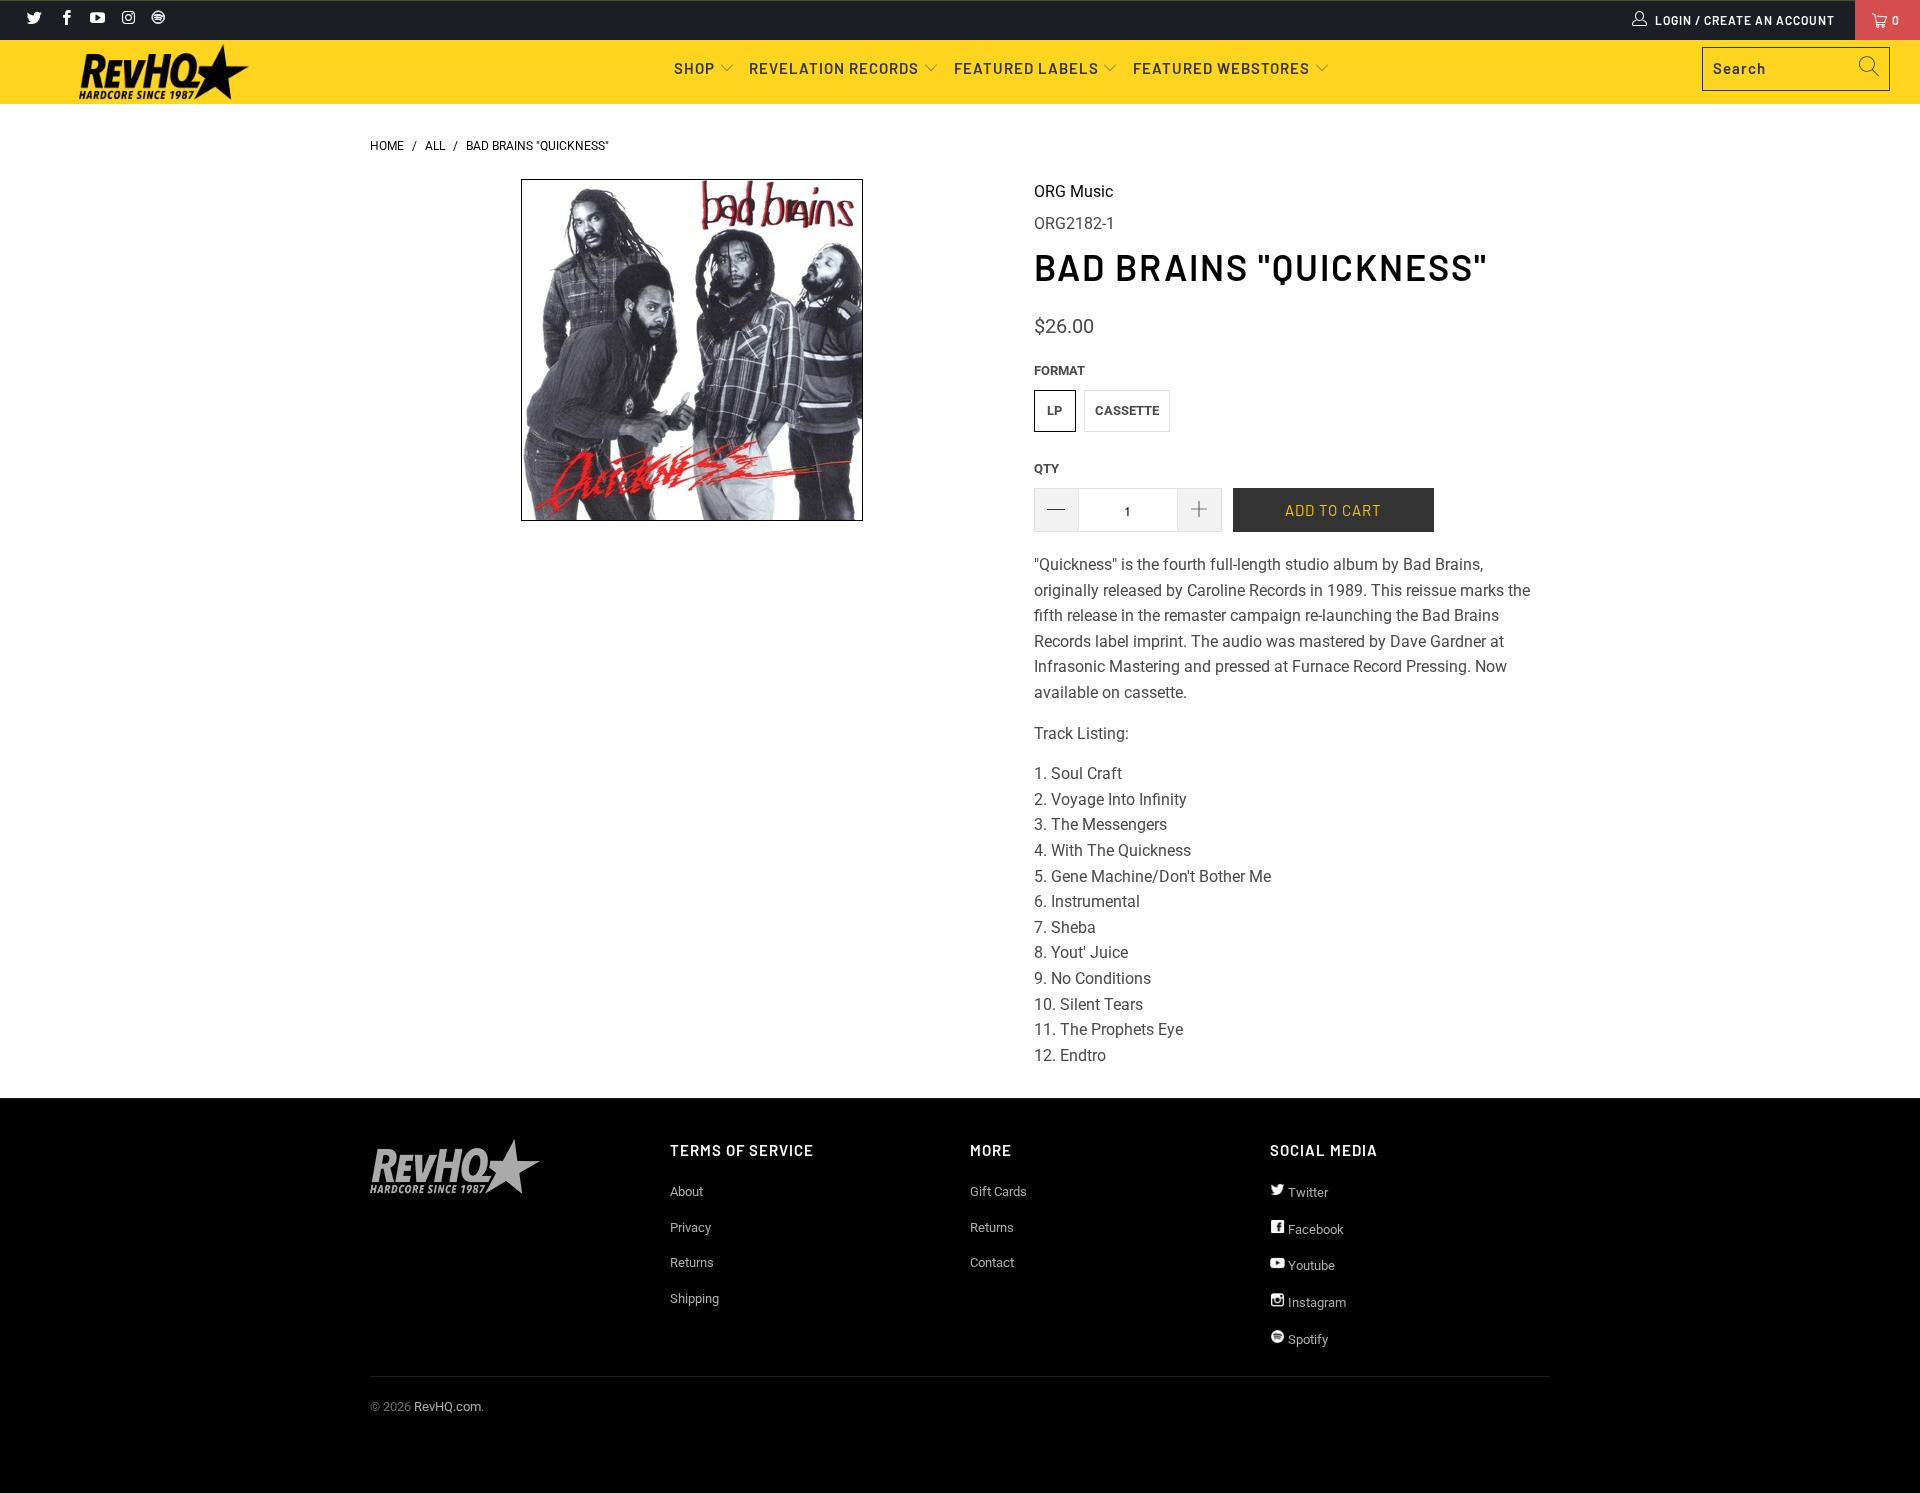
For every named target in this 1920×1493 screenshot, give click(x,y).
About (686, 1191)
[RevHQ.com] (163, 72)
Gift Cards (998, 1191)
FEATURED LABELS (1026, 68)
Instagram (1315, 1302)
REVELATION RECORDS (834, 68)
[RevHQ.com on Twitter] (33, 20)
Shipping (694, 1298)
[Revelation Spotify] (155, 20)
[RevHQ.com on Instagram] (127, 20)
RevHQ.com (447, 1406)
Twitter (1306, 1192)
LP (1054, 410)
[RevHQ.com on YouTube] (96, 20)
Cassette (1127, 410)
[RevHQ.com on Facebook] (64, 20)
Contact (992, 1262)
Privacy (690, 1227)
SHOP (696, 68)
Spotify (1306, 1339)
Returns (692, 1262)
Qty (1046, 468)
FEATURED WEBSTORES (1223, 68)
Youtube (1310, 1265)
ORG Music (1073, 191)
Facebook (1314, 1229)
